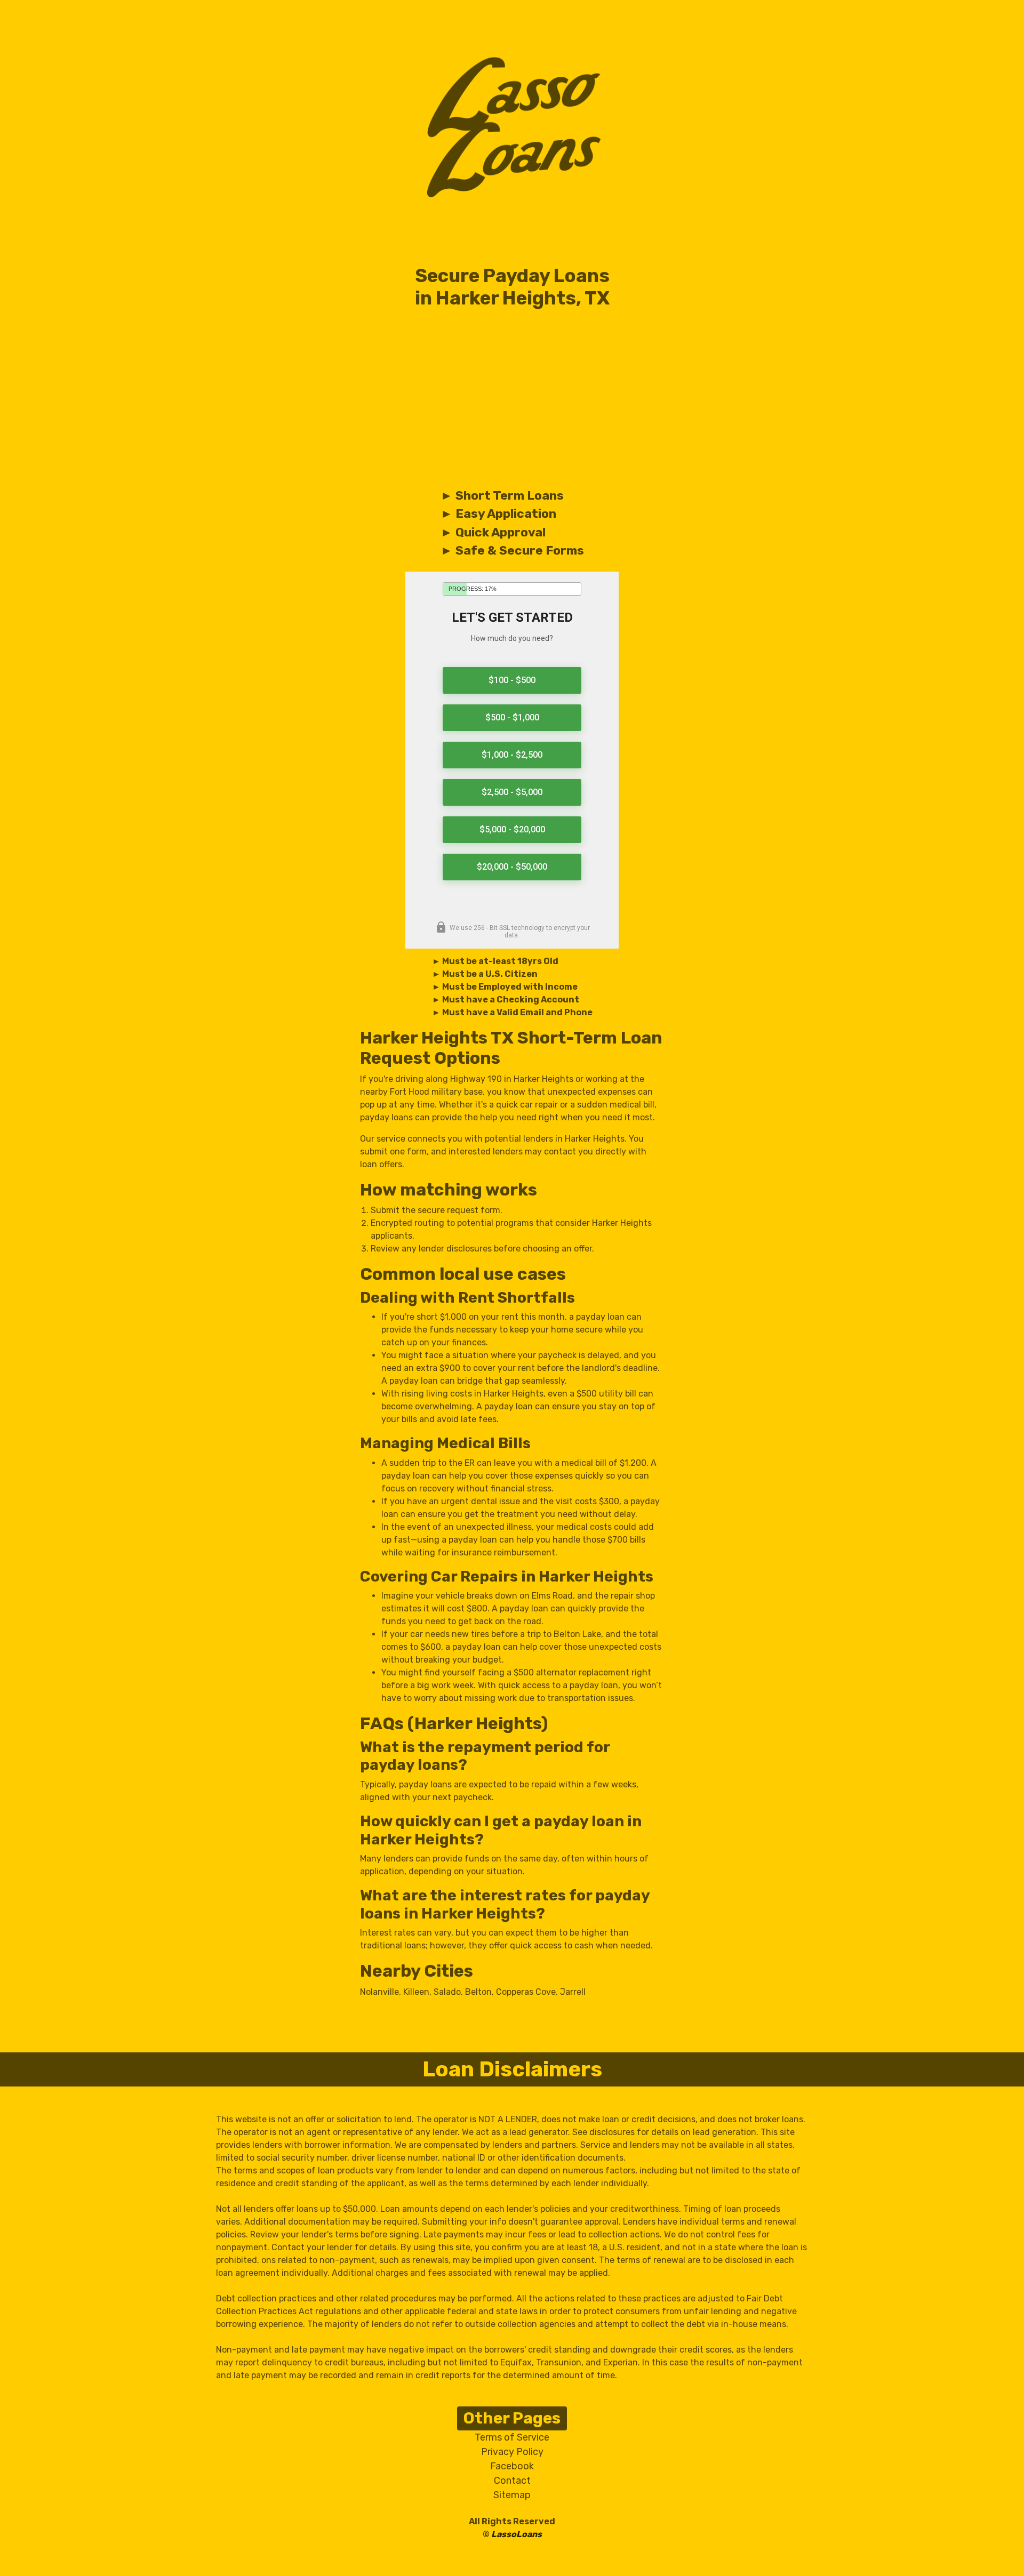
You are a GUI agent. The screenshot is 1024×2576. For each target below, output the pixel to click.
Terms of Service (512, 2437)
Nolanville (379, 1992)
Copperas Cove (526, 1992)
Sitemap (512, 2495)
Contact (512, 2481)
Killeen (416, 1992)
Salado (447, 1992)
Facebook (512, 2466)
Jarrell (573, 1992)
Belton (478, 1992)
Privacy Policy (512, 2452)
